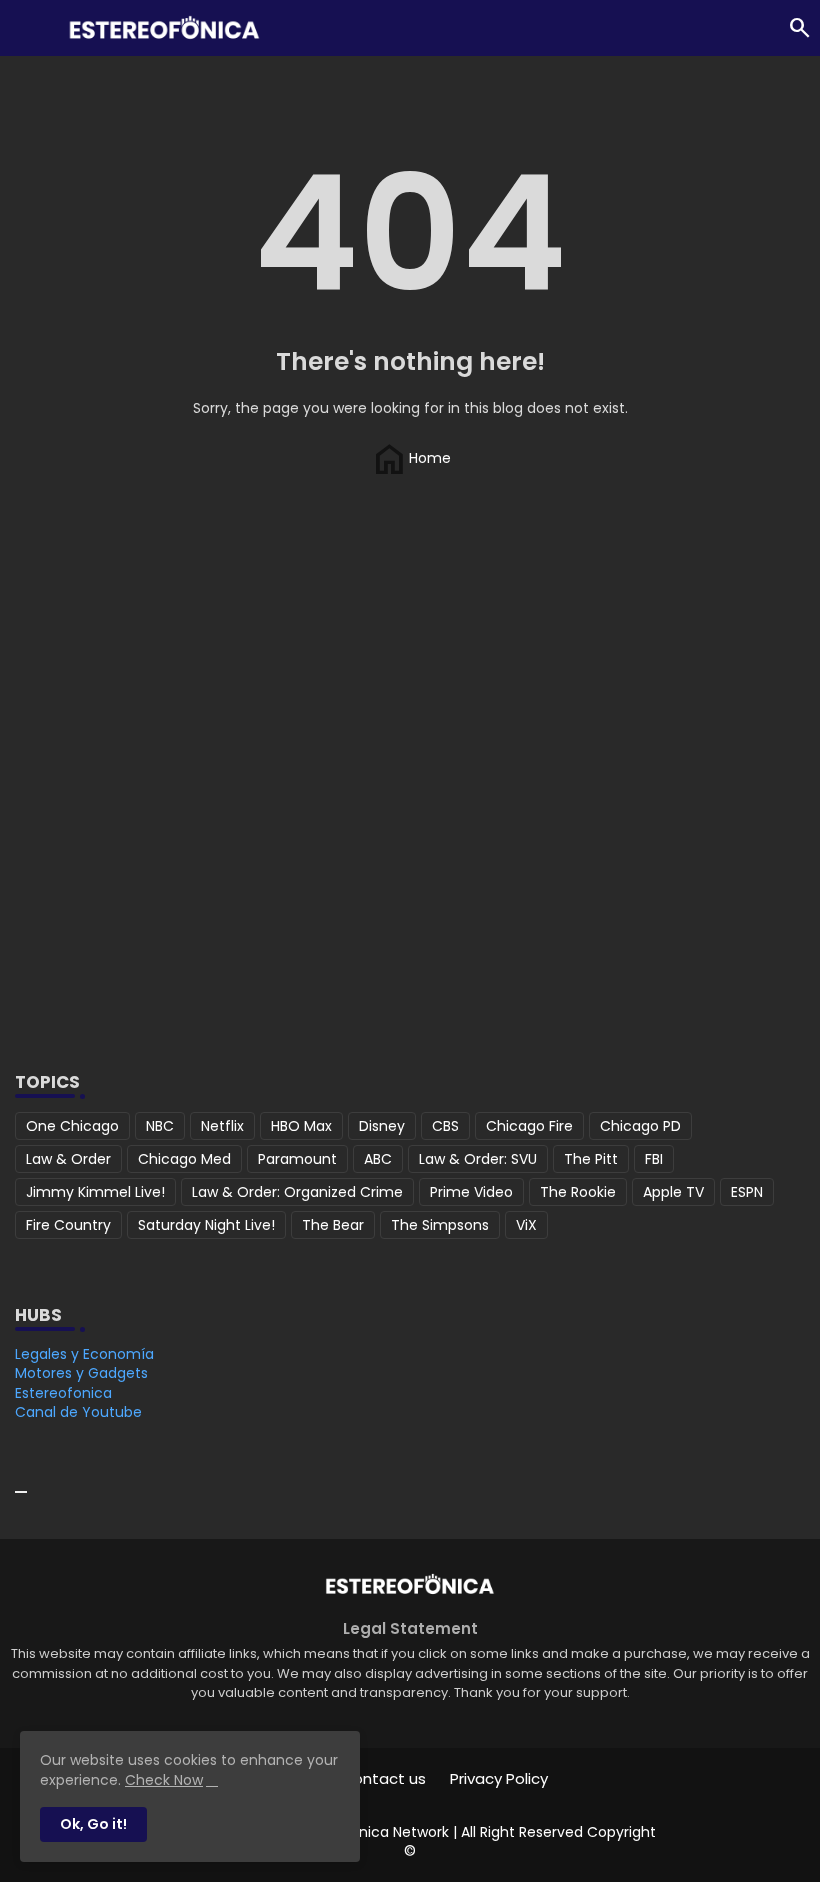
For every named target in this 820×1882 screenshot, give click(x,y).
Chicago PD (640, 1126)
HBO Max (301, 1126)
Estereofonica (63, 1393)
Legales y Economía (84, 1354)
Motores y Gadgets (81, 1373)
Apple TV (673, 1192)
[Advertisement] (410, 871)
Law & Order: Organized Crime (297, 1192)
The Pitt (591, 1159)
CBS (445, 1126)
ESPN (747, 1192)
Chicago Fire (529, 1126)
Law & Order (68, 1159)
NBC (160, 1126)
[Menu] (24, 28)
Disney (382, 1126)
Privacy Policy (499, 1778)
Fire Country (68, 1225)
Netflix (222, 1126)
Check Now (164, 1780)
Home (410, 457)
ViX (526, 1225)
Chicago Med (184, 1159)
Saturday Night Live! (206, 1225)
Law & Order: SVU (478, 1159)
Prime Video (471, 1192)
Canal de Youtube (78, 1412)
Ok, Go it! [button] (93, 1824)
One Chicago (72, 1126)
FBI (654, 1159)
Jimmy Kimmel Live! (95, 1192)
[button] (800, 28)
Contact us (383, 1778)
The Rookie (578, 1192)
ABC (378, 1159)
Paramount (297, 1159)
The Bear (333, 1225)
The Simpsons (440, 1225)
